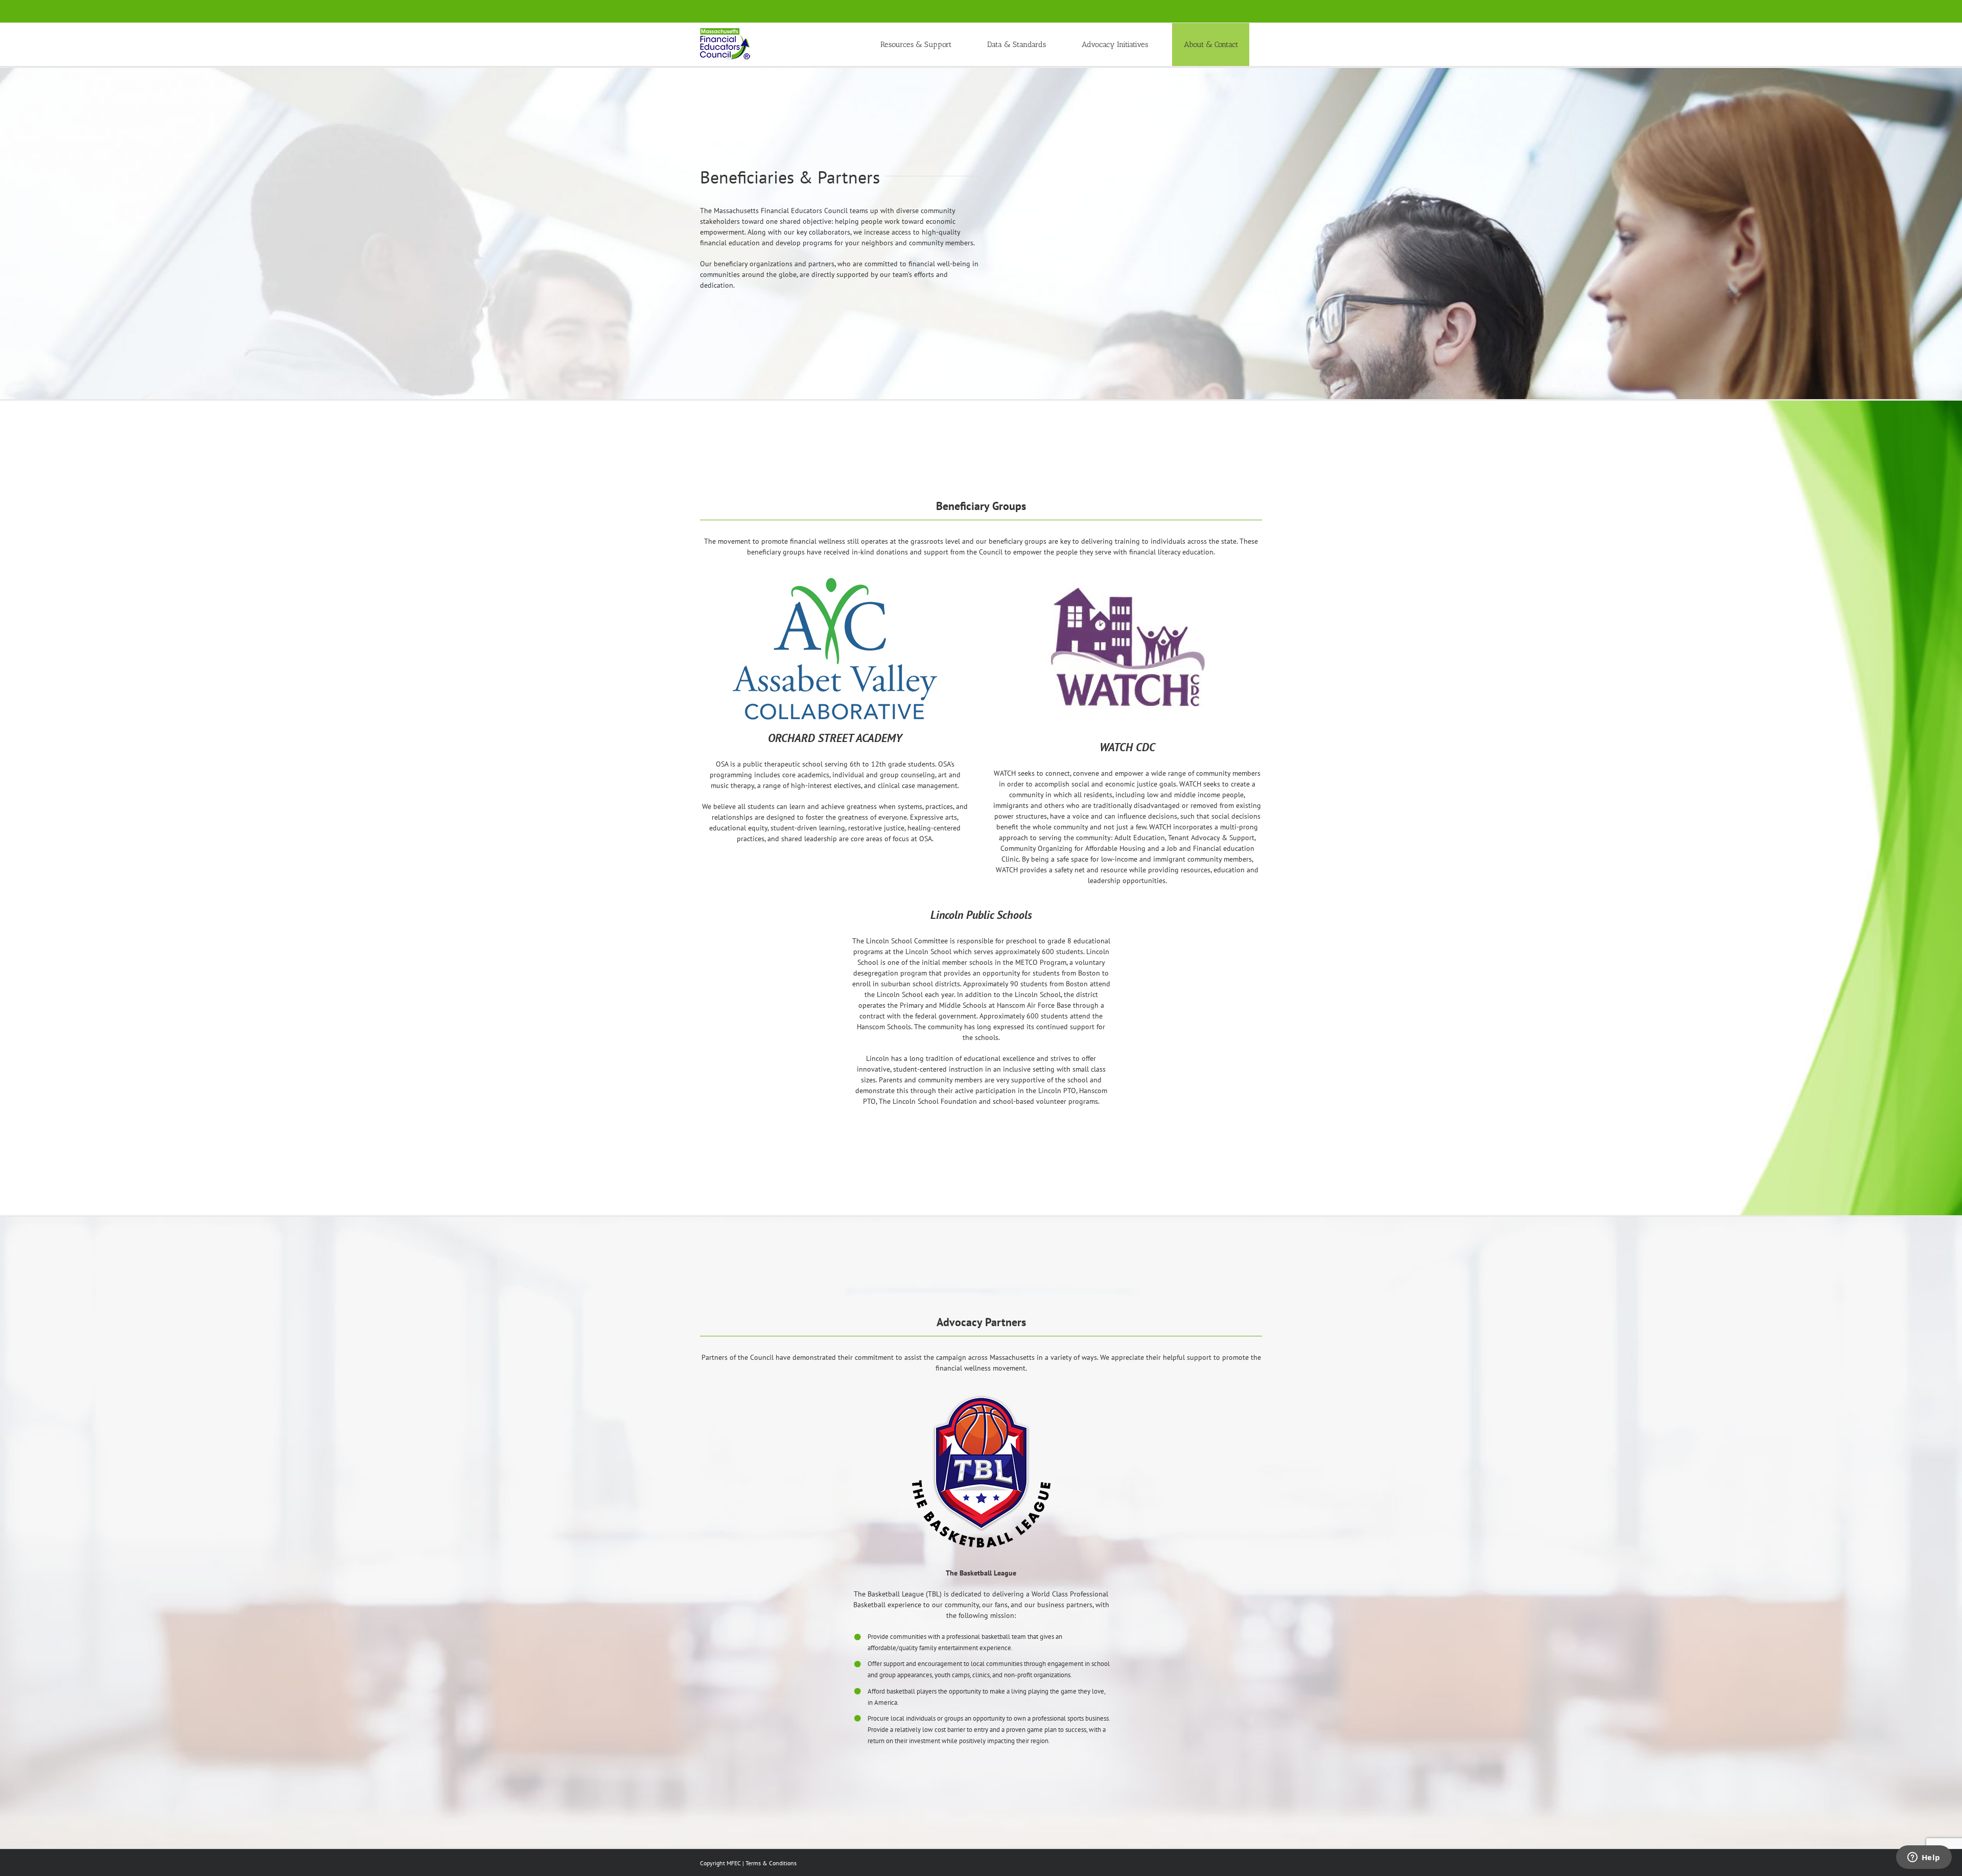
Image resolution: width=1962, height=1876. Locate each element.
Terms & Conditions (771, 1863)
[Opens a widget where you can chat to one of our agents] (1924, 1858)
